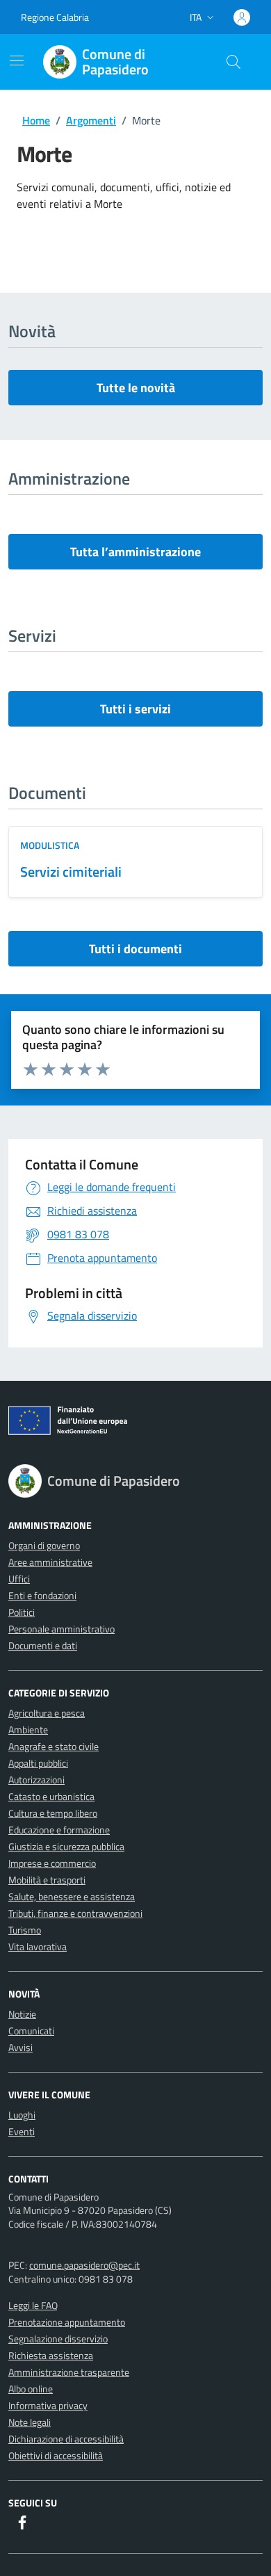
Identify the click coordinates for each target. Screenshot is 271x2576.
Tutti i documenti (135, 949)
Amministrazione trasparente (69, 2372)
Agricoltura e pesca (47, 1713)
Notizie (22, 2014)
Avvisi (20, 2047)
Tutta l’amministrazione (135, 552)
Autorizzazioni (36, 1780)
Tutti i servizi (135, 709)
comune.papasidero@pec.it (84, 2265)
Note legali (30, 2422)
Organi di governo (44, 1545)
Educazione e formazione (59, 1830)
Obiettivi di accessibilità (56, 2455)
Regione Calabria (55, 17)
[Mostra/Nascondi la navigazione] (17, 60)
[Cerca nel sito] (233, 62)
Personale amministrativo (61, 1629)
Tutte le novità (136, 388)
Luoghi (22, 2115)
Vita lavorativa (38, 1946)
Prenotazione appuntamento (67, 2322)
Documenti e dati (43, 1645)
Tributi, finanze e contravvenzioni (75, 1913)
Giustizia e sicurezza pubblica (66, 1846)
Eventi (22, 2131)
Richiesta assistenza (51, 2355)
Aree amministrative (50, 1562)
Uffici (19, 1579)
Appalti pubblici (38, 1763)
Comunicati (31, 2031)
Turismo (25, 1930)
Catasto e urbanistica (51, 1796)
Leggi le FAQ (33, 2305)
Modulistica (50, 845)
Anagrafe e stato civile (54, 1746)
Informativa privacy (48, 2405)
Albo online (31, 2389)
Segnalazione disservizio (58, 2339)
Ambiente (28, 1730)
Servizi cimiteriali (71, 872)
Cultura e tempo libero (53, 1813)
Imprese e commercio (52, 1863)
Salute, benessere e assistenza (72, 1896)
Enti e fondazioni (42, 1595)
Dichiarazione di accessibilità (66, 2439)
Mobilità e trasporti (47, 1880)
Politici (22, 1612)
